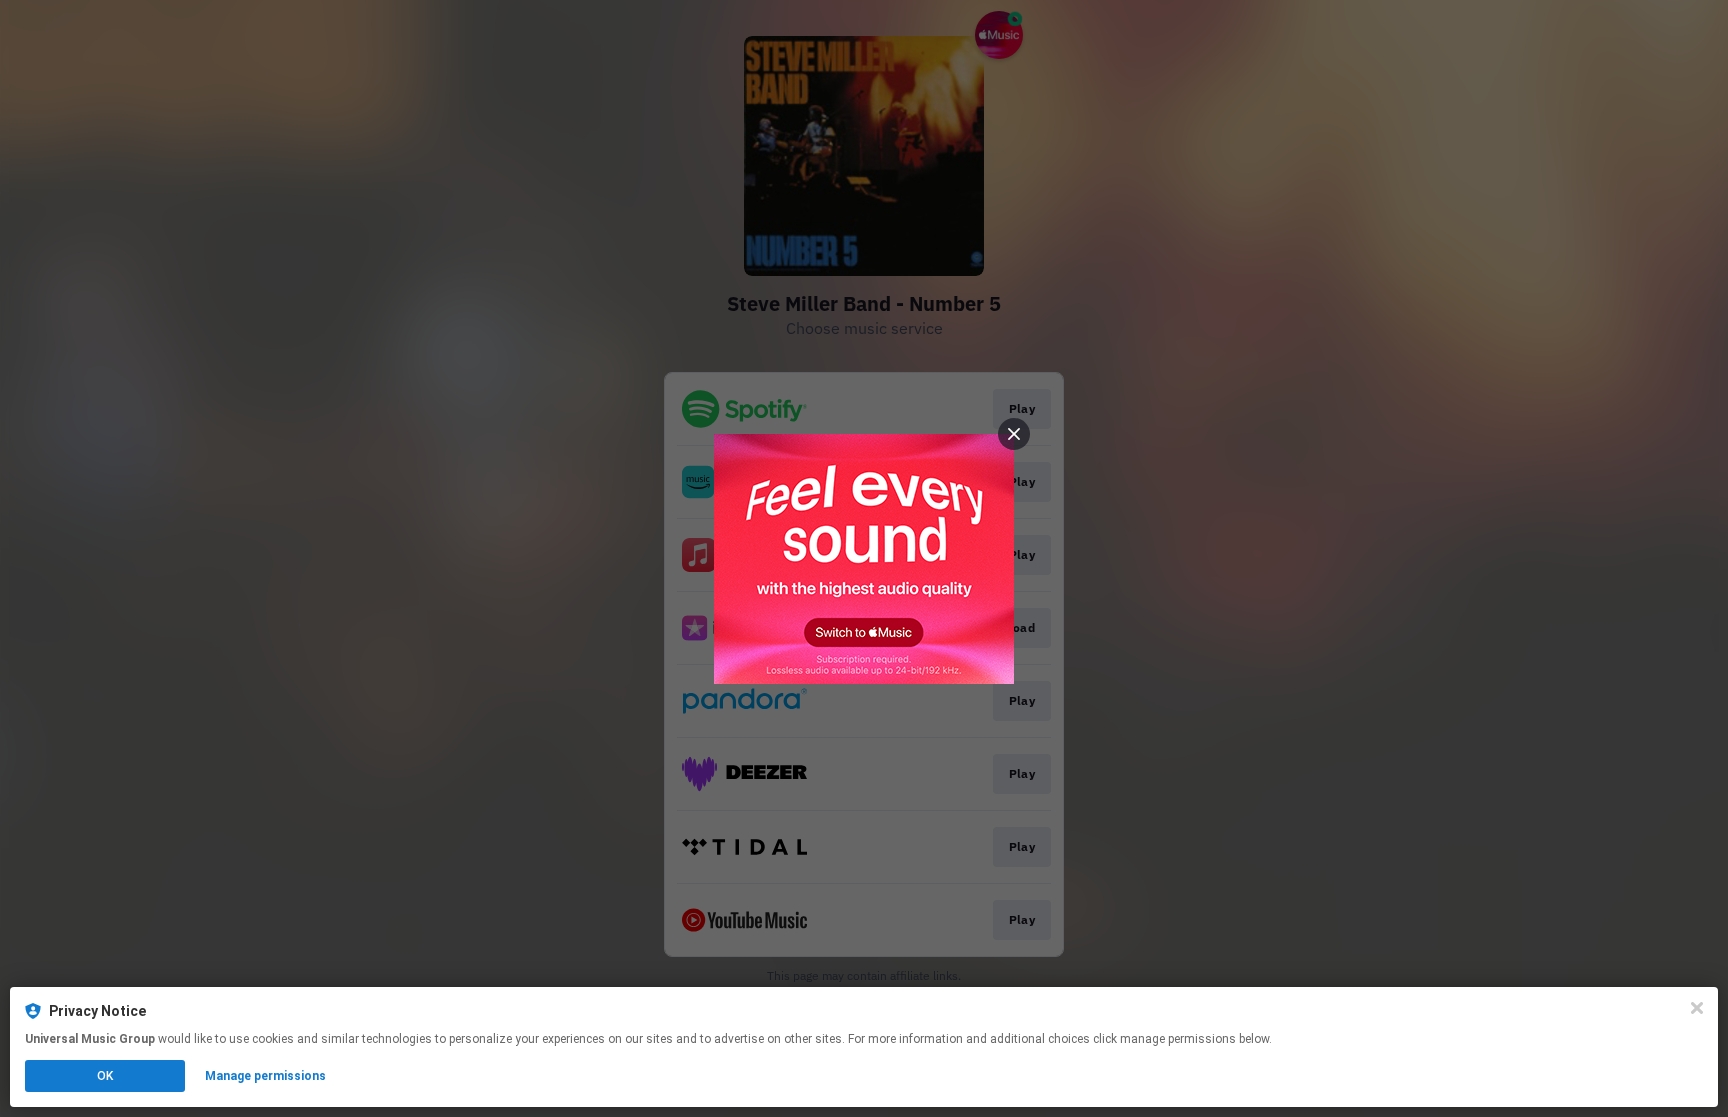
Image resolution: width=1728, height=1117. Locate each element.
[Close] (1697, 1008)
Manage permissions (265, 1076)
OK (105, 1076)
